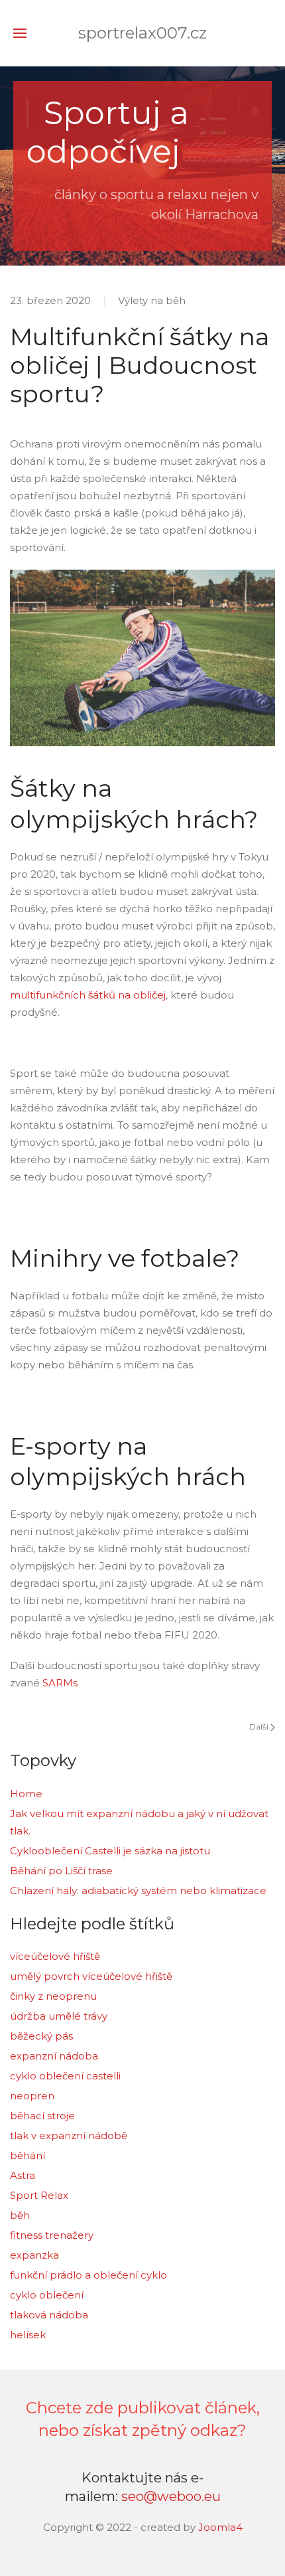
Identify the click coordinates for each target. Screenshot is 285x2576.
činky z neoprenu (53, 1996)
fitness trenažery (52, 2235)
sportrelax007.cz (142, 33)
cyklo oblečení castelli (65, 2076)
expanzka (34, 2255)
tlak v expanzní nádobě (69, 2135)
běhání (28, 2155)
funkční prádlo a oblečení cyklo (88, 2275)
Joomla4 (219, 2527)
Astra (23, 2175)
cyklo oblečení (47, 2295)
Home (26, 1794)
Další (260, 1727)
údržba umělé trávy (59, 2016)
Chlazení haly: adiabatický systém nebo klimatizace (138, 1891)
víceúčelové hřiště (55, 1956)
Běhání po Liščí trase (61, 1871)
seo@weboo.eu (171, 2496)
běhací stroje (42, 2116)
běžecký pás (41, 2036)
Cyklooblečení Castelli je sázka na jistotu (110, 1851)
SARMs (60, 1683)
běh (20, 2215)
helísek (28, 2335)
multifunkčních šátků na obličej (88, 995)
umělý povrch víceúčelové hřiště (91, 1976)
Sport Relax (39, 2195)
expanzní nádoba (54, 2056)
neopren (32, 2096)
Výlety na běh (152, 300)
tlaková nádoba (49, 2315)
